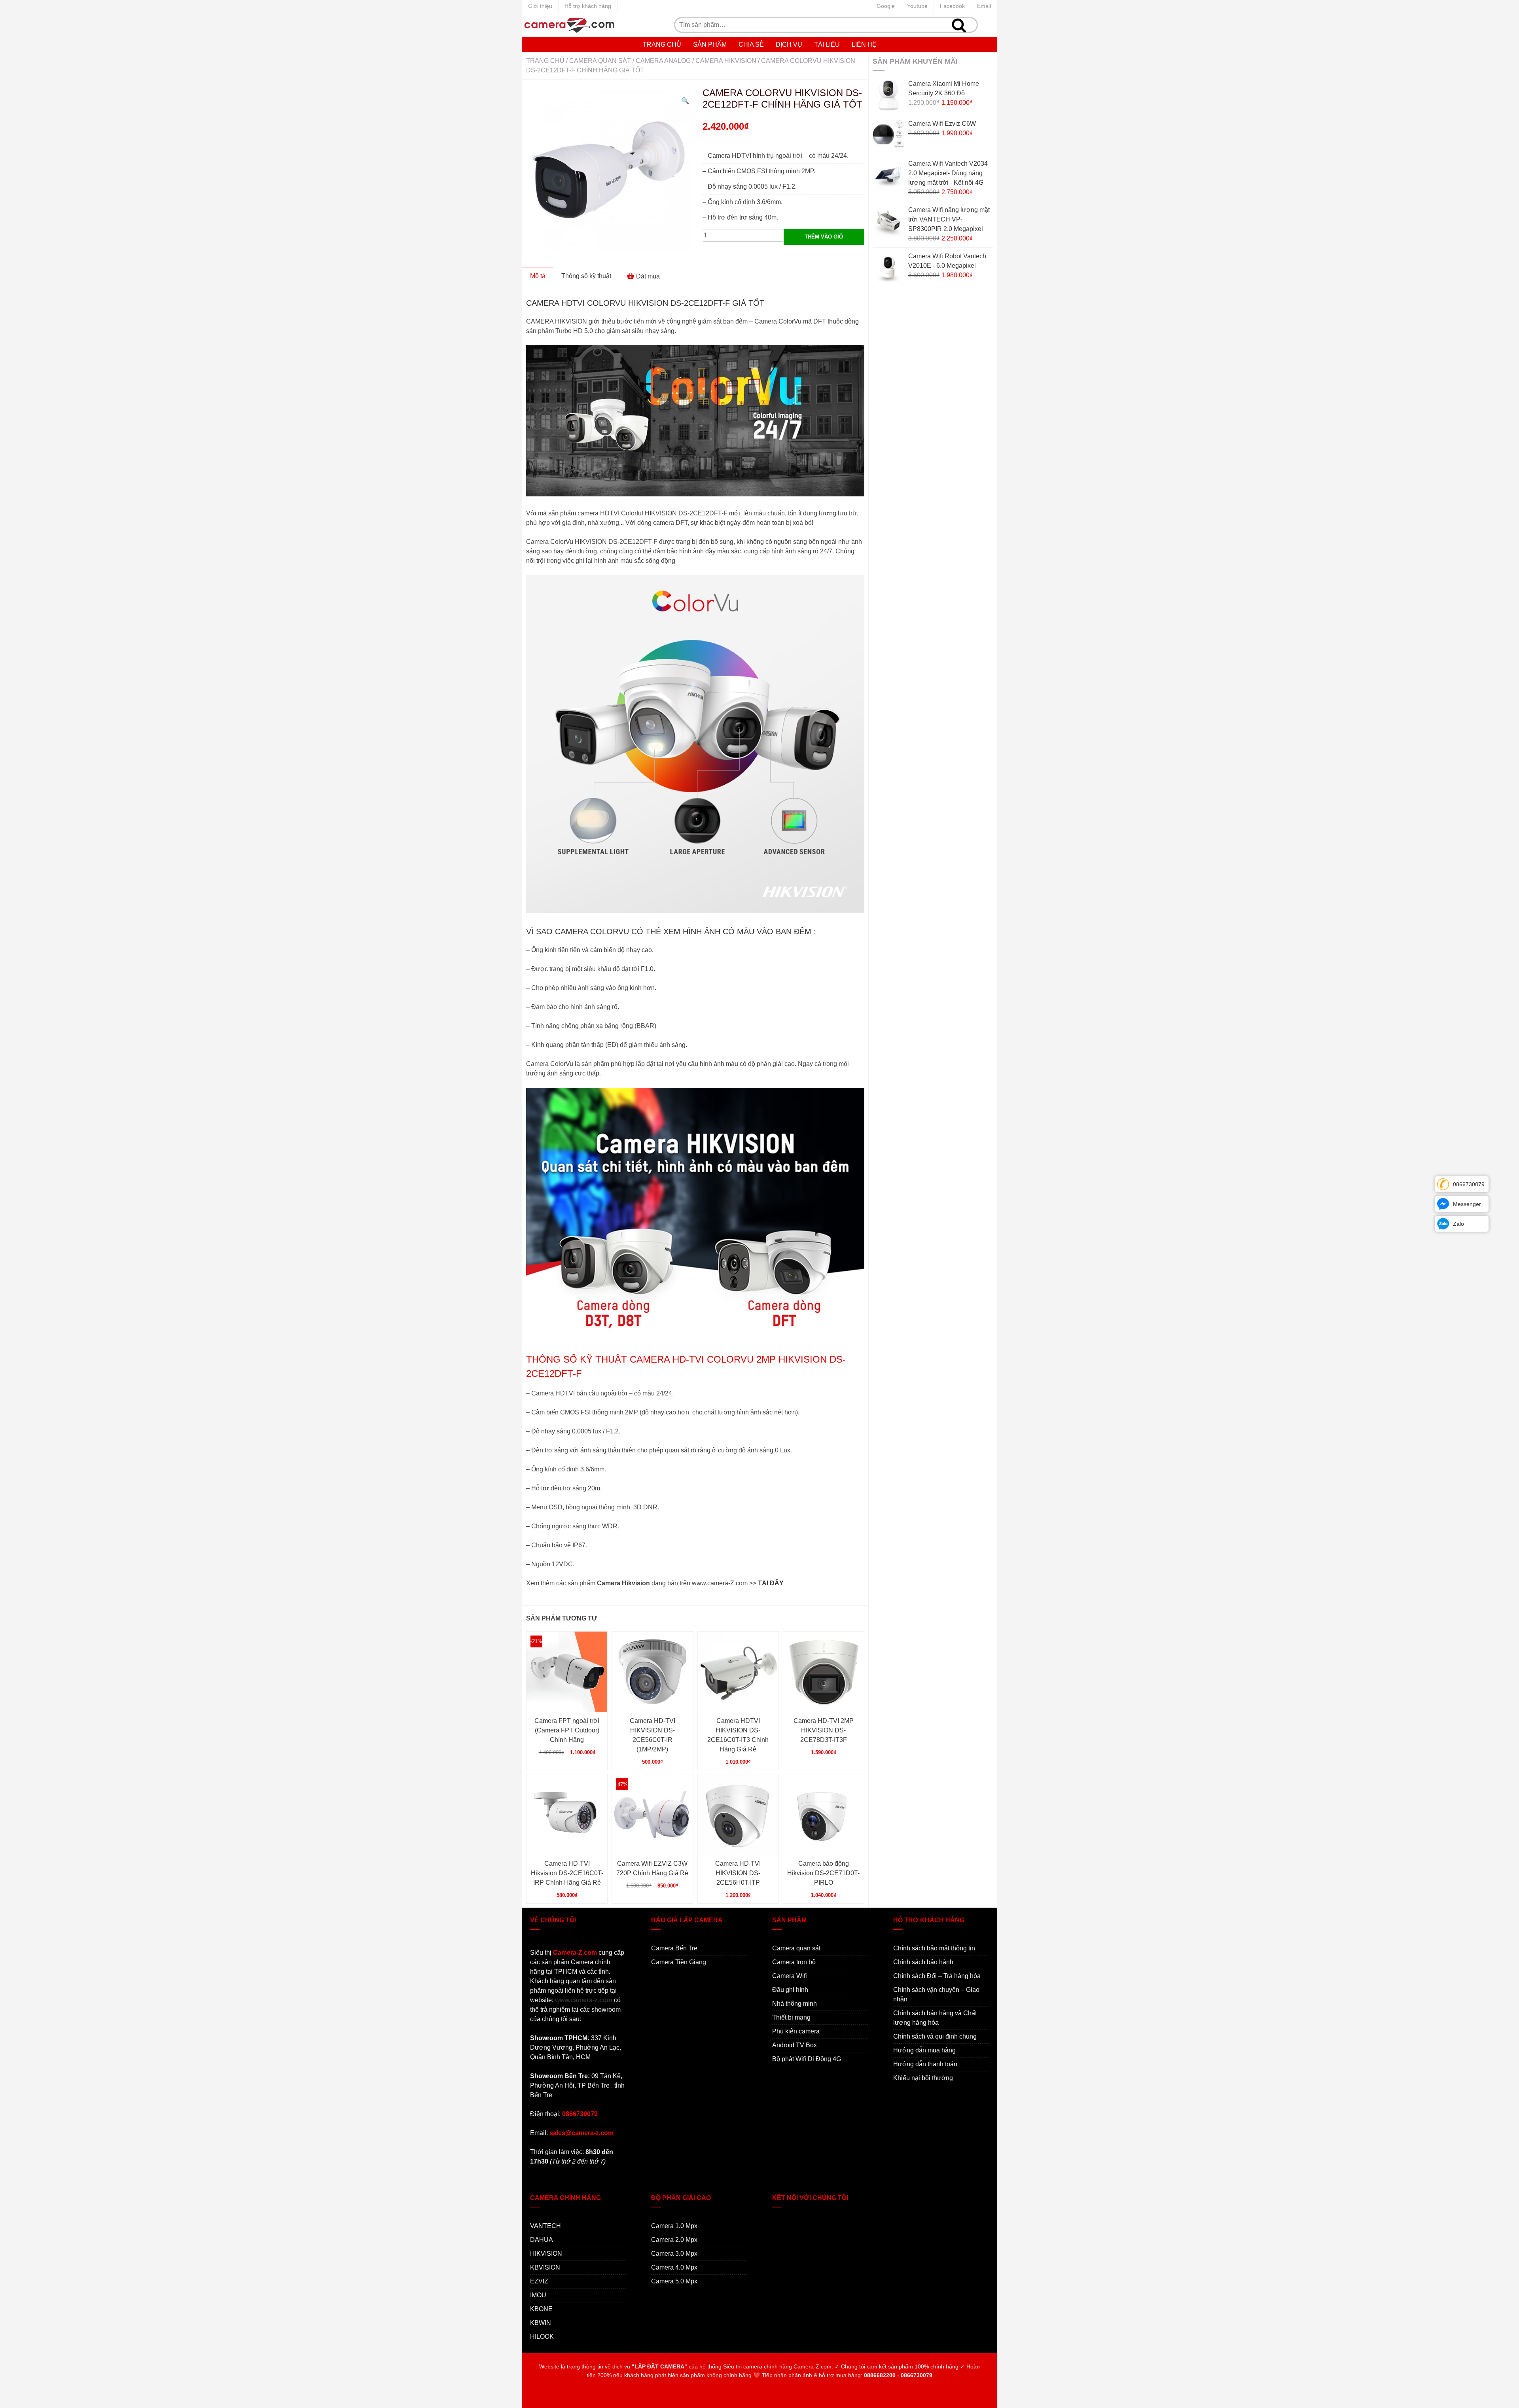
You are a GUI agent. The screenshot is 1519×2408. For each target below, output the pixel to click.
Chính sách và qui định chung (935, 2036)
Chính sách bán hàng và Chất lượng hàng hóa (935, 2018)
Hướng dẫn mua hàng (924, 2050)
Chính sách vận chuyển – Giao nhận (936, 1994)
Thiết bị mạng (791, 2017)
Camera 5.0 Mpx (674, 2281)
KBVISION (545, 2267)
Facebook (952, 6)
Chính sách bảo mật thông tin (934, 1948)
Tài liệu (827, 44)
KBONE (541, 2309)
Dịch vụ (789, 44)
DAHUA (542, 2240)
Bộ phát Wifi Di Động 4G (807, 2059)
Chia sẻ (751, 44)
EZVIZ (539, 2281)
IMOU (538, 2295)
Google (886, 6)
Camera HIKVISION (726, 61)
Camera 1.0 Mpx (674, 2226)
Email (984, 6)
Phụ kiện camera (796, 2031)
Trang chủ (662, 44)
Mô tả (538, 276)
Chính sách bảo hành (923, 1962)
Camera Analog (663, 61)
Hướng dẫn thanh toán (925, 2064)
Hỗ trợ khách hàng (588, 6)
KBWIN (541, 2323)
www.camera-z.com (584, 2000)
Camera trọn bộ (794, 1962)
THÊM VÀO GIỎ (824, 237)
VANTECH (545, 2226)
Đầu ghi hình (790, 1990)
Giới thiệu (540, 6)
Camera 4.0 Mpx (674, 2267)
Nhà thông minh (795, 2004)
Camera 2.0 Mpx (674, 2240)
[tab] (538, 276)
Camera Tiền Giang (679, 1962)
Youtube (917, 6)
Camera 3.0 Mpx (674, 2254)
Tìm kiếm (959, 25)
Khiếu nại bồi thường (923, 2078)
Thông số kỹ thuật (586, 276)
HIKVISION (546, 2254)
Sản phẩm (710, 44)
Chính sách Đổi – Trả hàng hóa (937, 1976)
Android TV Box (795, 2045)
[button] (685, 101)
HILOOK (542, 2337)
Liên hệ (864, 44)
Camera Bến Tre (674, 1948)
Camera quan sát (600, 61)
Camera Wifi (790, 1976)
